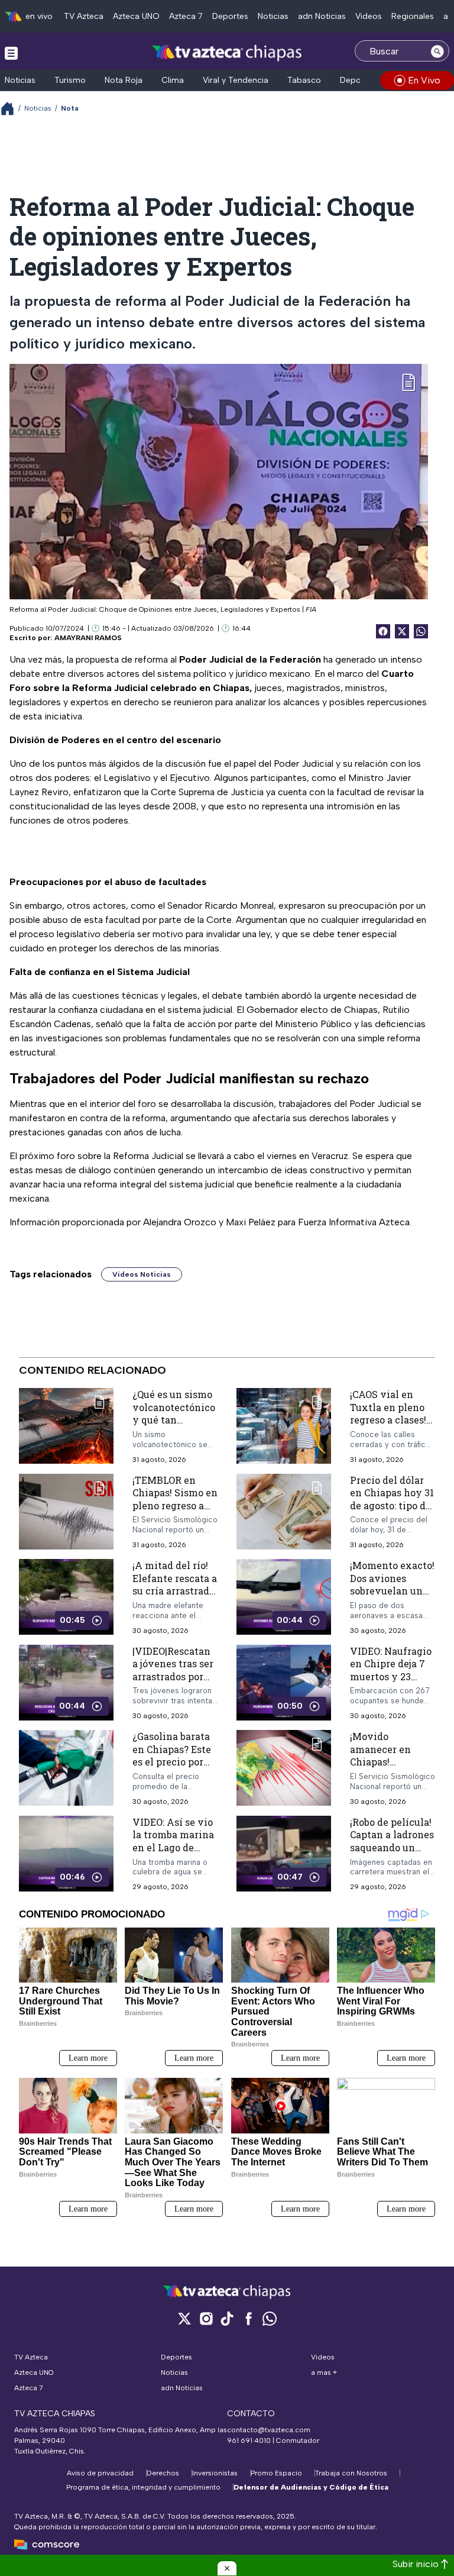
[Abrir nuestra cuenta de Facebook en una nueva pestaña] (248, 2318)
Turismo (70, 80)
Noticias (273, 16)
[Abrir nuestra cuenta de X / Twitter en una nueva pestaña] (184, 2318)
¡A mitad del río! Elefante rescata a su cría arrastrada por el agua (175, 1585)
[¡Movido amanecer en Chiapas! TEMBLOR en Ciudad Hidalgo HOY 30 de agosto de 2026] (284, 1769)
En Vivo (424, 80)
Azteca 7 (186, 16)
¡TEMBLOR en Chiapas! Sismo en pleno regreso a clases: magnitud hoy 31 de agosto (175, 1505)
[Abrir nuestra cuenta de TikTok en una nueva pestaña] (227, 2318)
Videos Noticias (142, 1274)
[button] (227, 2568)
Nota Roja (124, 80)
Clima (173, 80)
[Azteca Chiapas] (227, 52)
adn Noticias (322, 16)
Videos (369, 16)
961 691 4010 (249, 2441)
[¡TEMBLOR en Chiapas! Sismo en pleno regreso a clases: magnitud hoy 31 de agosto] (66, 1512)
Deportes (230, 16)
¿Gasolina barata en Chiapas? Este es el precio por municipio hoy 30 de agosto (174, 1762)
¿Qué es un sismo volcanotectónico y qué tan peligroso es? (174, 1413)
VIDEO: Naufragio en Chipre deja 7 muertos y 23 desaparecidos (391, 1670)
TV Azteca (84, 16)
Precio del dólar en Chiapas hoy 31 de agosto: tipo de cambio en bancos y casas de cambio (392, 1505)
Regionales (413, 16)
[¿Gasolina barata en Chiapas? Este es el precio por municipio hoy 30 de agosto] (66, 1769)
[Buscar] (437, 51)
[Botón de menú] (11, 53)
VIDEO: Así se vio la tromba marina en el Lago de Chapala (173, 1841)
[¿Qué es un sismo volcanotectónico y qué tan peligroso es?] (66, 1426)
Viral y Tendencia (236, 80)
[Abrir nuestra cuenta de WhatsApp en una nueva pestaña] (270, 2318)
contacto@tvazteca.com (269, 2430)
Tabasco (304, 80)
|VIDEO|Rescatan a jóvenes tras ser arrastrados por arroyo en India (173, 1670)
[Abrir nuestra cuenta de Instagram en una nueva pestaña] (206, 2318)
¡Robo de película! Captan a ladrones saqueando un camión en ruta (392, 1841)
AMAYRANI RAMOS (88, 638)
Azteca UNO (136, 16)
